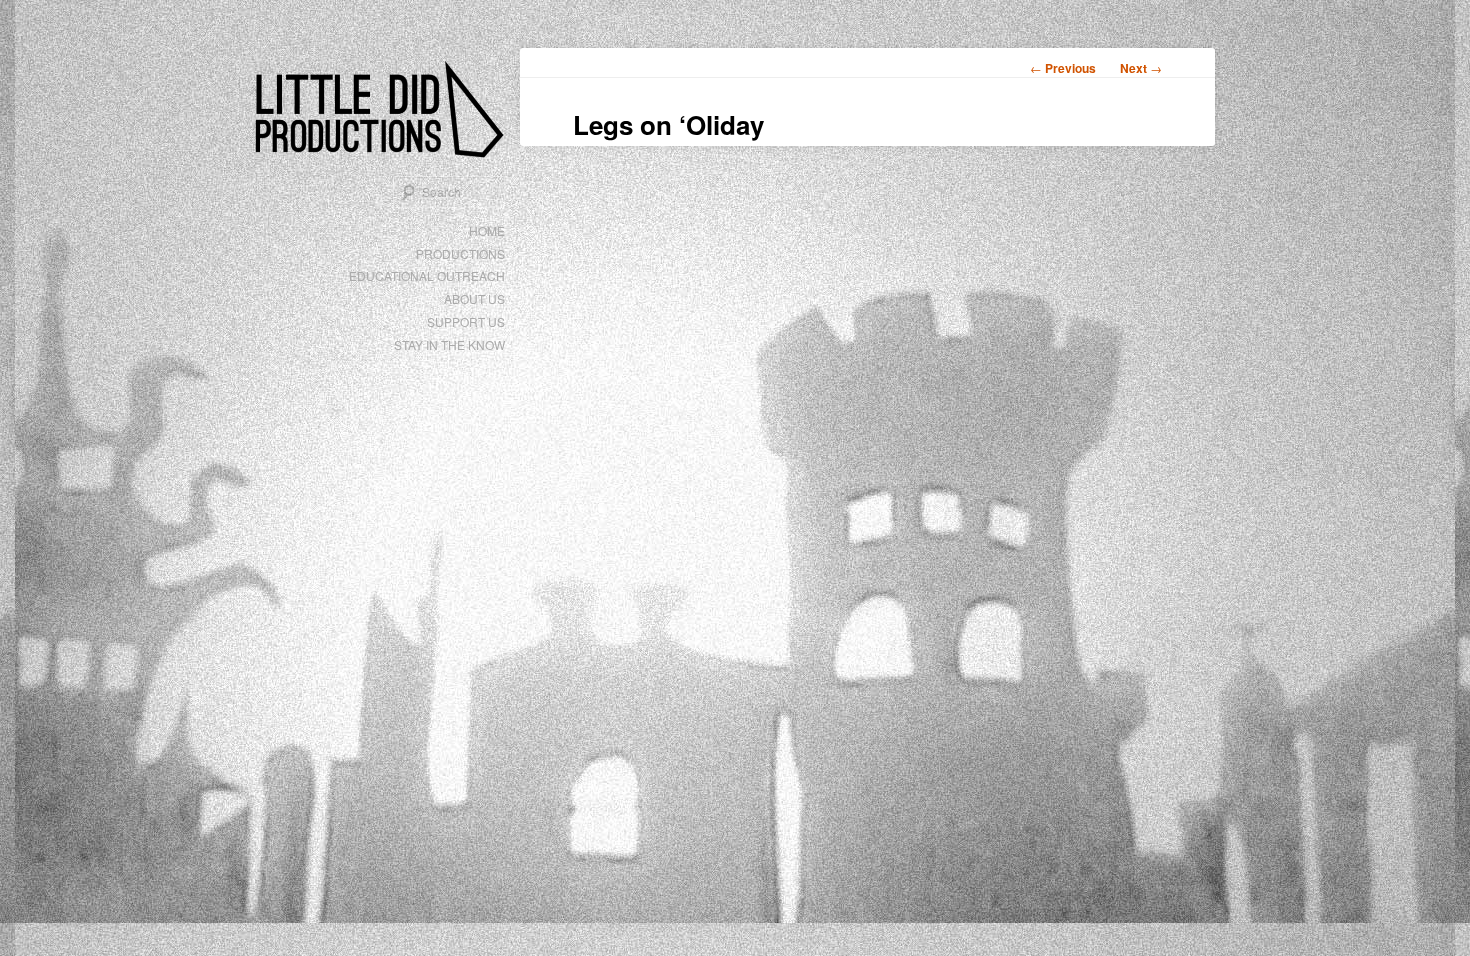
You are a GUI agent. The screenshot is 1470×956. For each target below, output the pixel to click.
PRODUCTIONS (460, 253)
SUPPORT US (466, 321)
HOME (487, 230)
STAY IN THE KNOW (449, 344)
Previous (1063, 68)
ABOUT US (474, 298)
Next (1141, 68)
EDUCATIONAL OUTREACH (427, 275)
